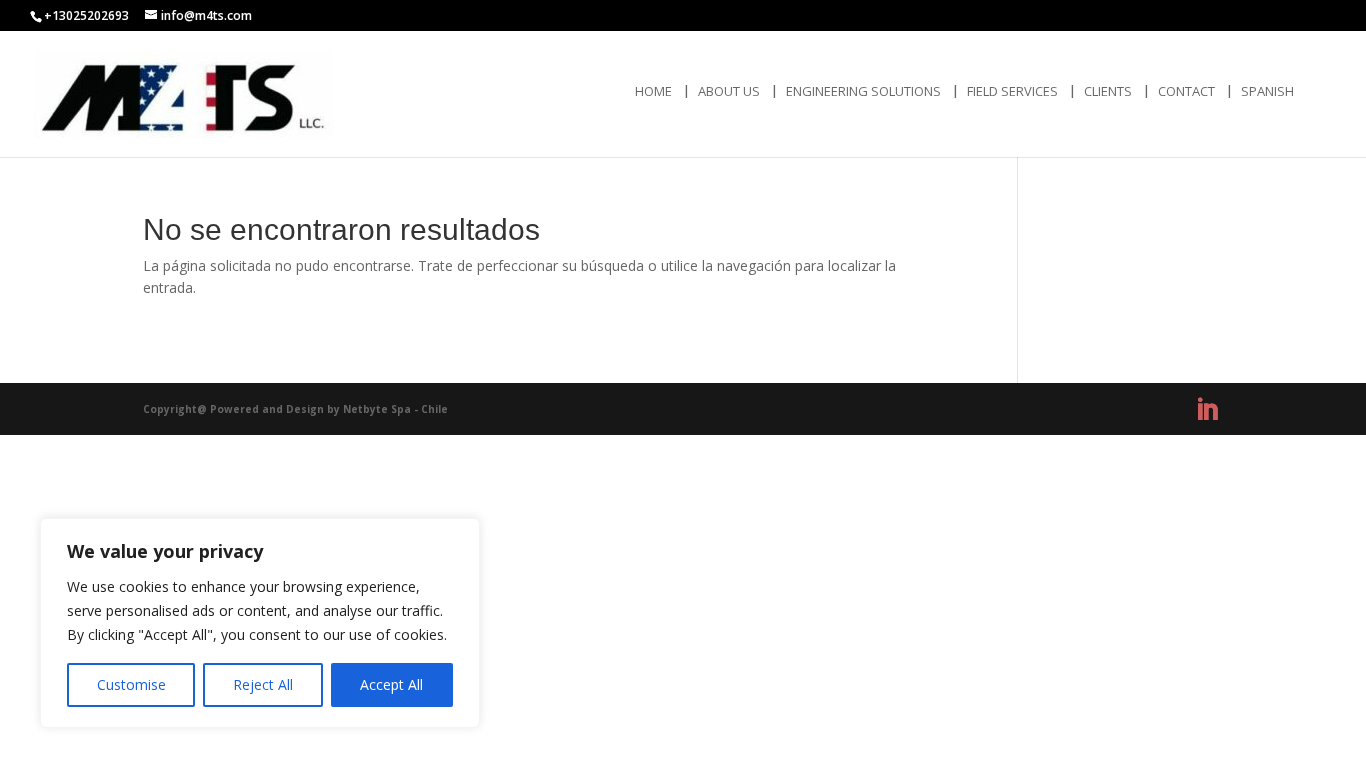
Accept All (391, 684)
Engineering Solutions (863, 92)
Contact (1186, 92)
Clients (1108, 92)
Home (653, 92)
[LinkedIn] (1207, 410)
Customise (131, 684)
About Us (729, 92)
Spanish (1267, 92)
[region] (260, 623)
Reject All (263, 684)
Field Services (1012, 92)
